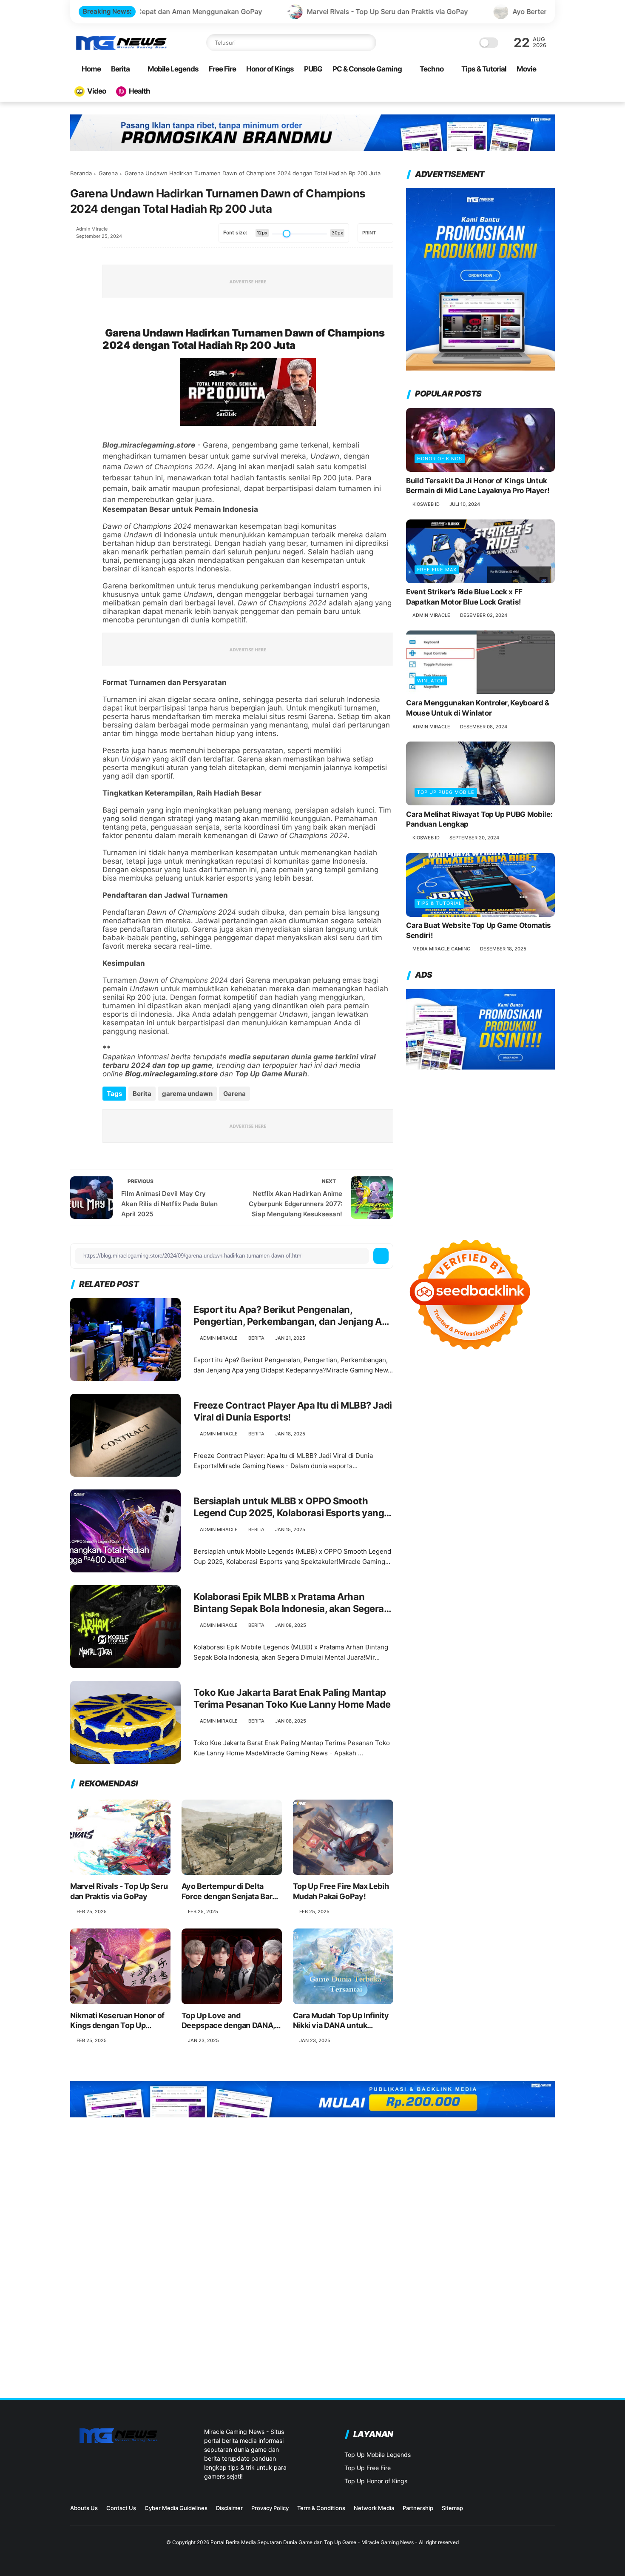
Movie (526, 69)
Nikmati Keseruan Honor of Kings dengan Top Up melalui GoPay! (117, 2021)
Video (97, 91)
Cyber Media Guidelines (176, 2508)
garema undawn (187, 1094)
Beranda (81, 173)
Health (139, 91)
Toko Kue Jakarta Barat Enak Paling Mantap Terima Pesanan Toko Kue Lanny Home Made (292, 1699)
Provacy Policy (270, 2508)
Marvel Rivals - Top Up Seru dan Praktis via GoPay (255, 11)
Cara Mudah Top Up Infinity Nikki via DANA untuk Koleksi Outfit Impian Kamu (341, 2021)
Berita (120, 69)
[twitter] (78, 277)
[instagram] (509, 2511)
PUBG (313, 69)
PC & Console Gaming (367, 69)
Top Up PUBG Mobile (446, 792)
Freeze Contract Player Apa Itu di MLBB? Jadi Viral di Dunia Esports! (293, 1411)
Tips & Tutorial (484, 69)
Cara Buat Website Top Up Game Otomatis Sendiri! (479, 931)
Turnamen (165, 980)
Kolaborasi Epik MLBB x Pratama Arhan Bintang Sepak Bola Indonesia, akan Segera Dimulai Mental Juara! (289, 1603)
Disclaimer (229, 2508)
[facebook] (78, 254)
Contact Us (121, 2508)
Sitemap (452, 2508)
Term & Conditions (321, 2508)
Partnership (418, 2508)
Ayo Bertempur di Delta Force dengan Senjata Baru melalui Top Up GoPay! (499, 11)
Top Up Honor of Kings (376, 2481)
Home (91, 69)
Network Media (374, 2508)
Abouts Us (84, 2508)
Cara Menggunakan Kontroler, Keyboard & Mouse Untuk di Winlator (478, 708)
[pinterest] (78, 323)
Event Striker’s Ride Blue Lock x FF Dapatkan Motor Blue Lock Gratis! (464, 597)
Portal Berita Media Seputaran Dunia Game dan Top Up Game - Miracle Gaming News (312, 2542)
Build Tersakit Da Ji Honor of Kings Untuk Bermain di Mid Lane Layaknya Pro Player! (478, 486)
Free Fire (222, 69)
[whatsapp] (78, 300)
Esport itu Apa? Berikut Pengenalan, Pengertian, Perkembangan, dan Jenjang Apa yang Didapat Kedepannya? (293, 1316)
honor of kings (440, 459)
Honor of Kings (270, 69)
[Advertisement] (480, 1146)
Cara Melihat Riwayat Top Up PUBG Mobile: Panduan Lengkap (479, 819)
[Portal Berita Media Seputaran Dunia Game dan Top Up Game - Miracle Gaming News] (121, 48)
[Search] (368, 43)
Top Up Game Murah (271, 1074)
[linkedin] (78, 346)
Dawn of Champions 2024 (168, 467)
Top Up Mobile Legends (378, 2455)
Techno (432, 69)
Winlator (431, 681)
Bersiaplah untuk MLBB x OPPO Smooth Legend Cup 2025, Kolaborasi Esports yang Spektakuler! (289, 1507)
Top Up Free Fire (368, 2468)
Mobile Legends (173, 69)
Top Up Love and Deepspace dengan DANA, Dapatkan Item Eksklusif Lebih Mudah (228, 2021)
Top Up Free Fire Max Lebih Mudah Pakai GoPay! (341, 1891)
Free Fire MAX (437, 570)
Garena (108, 173)
